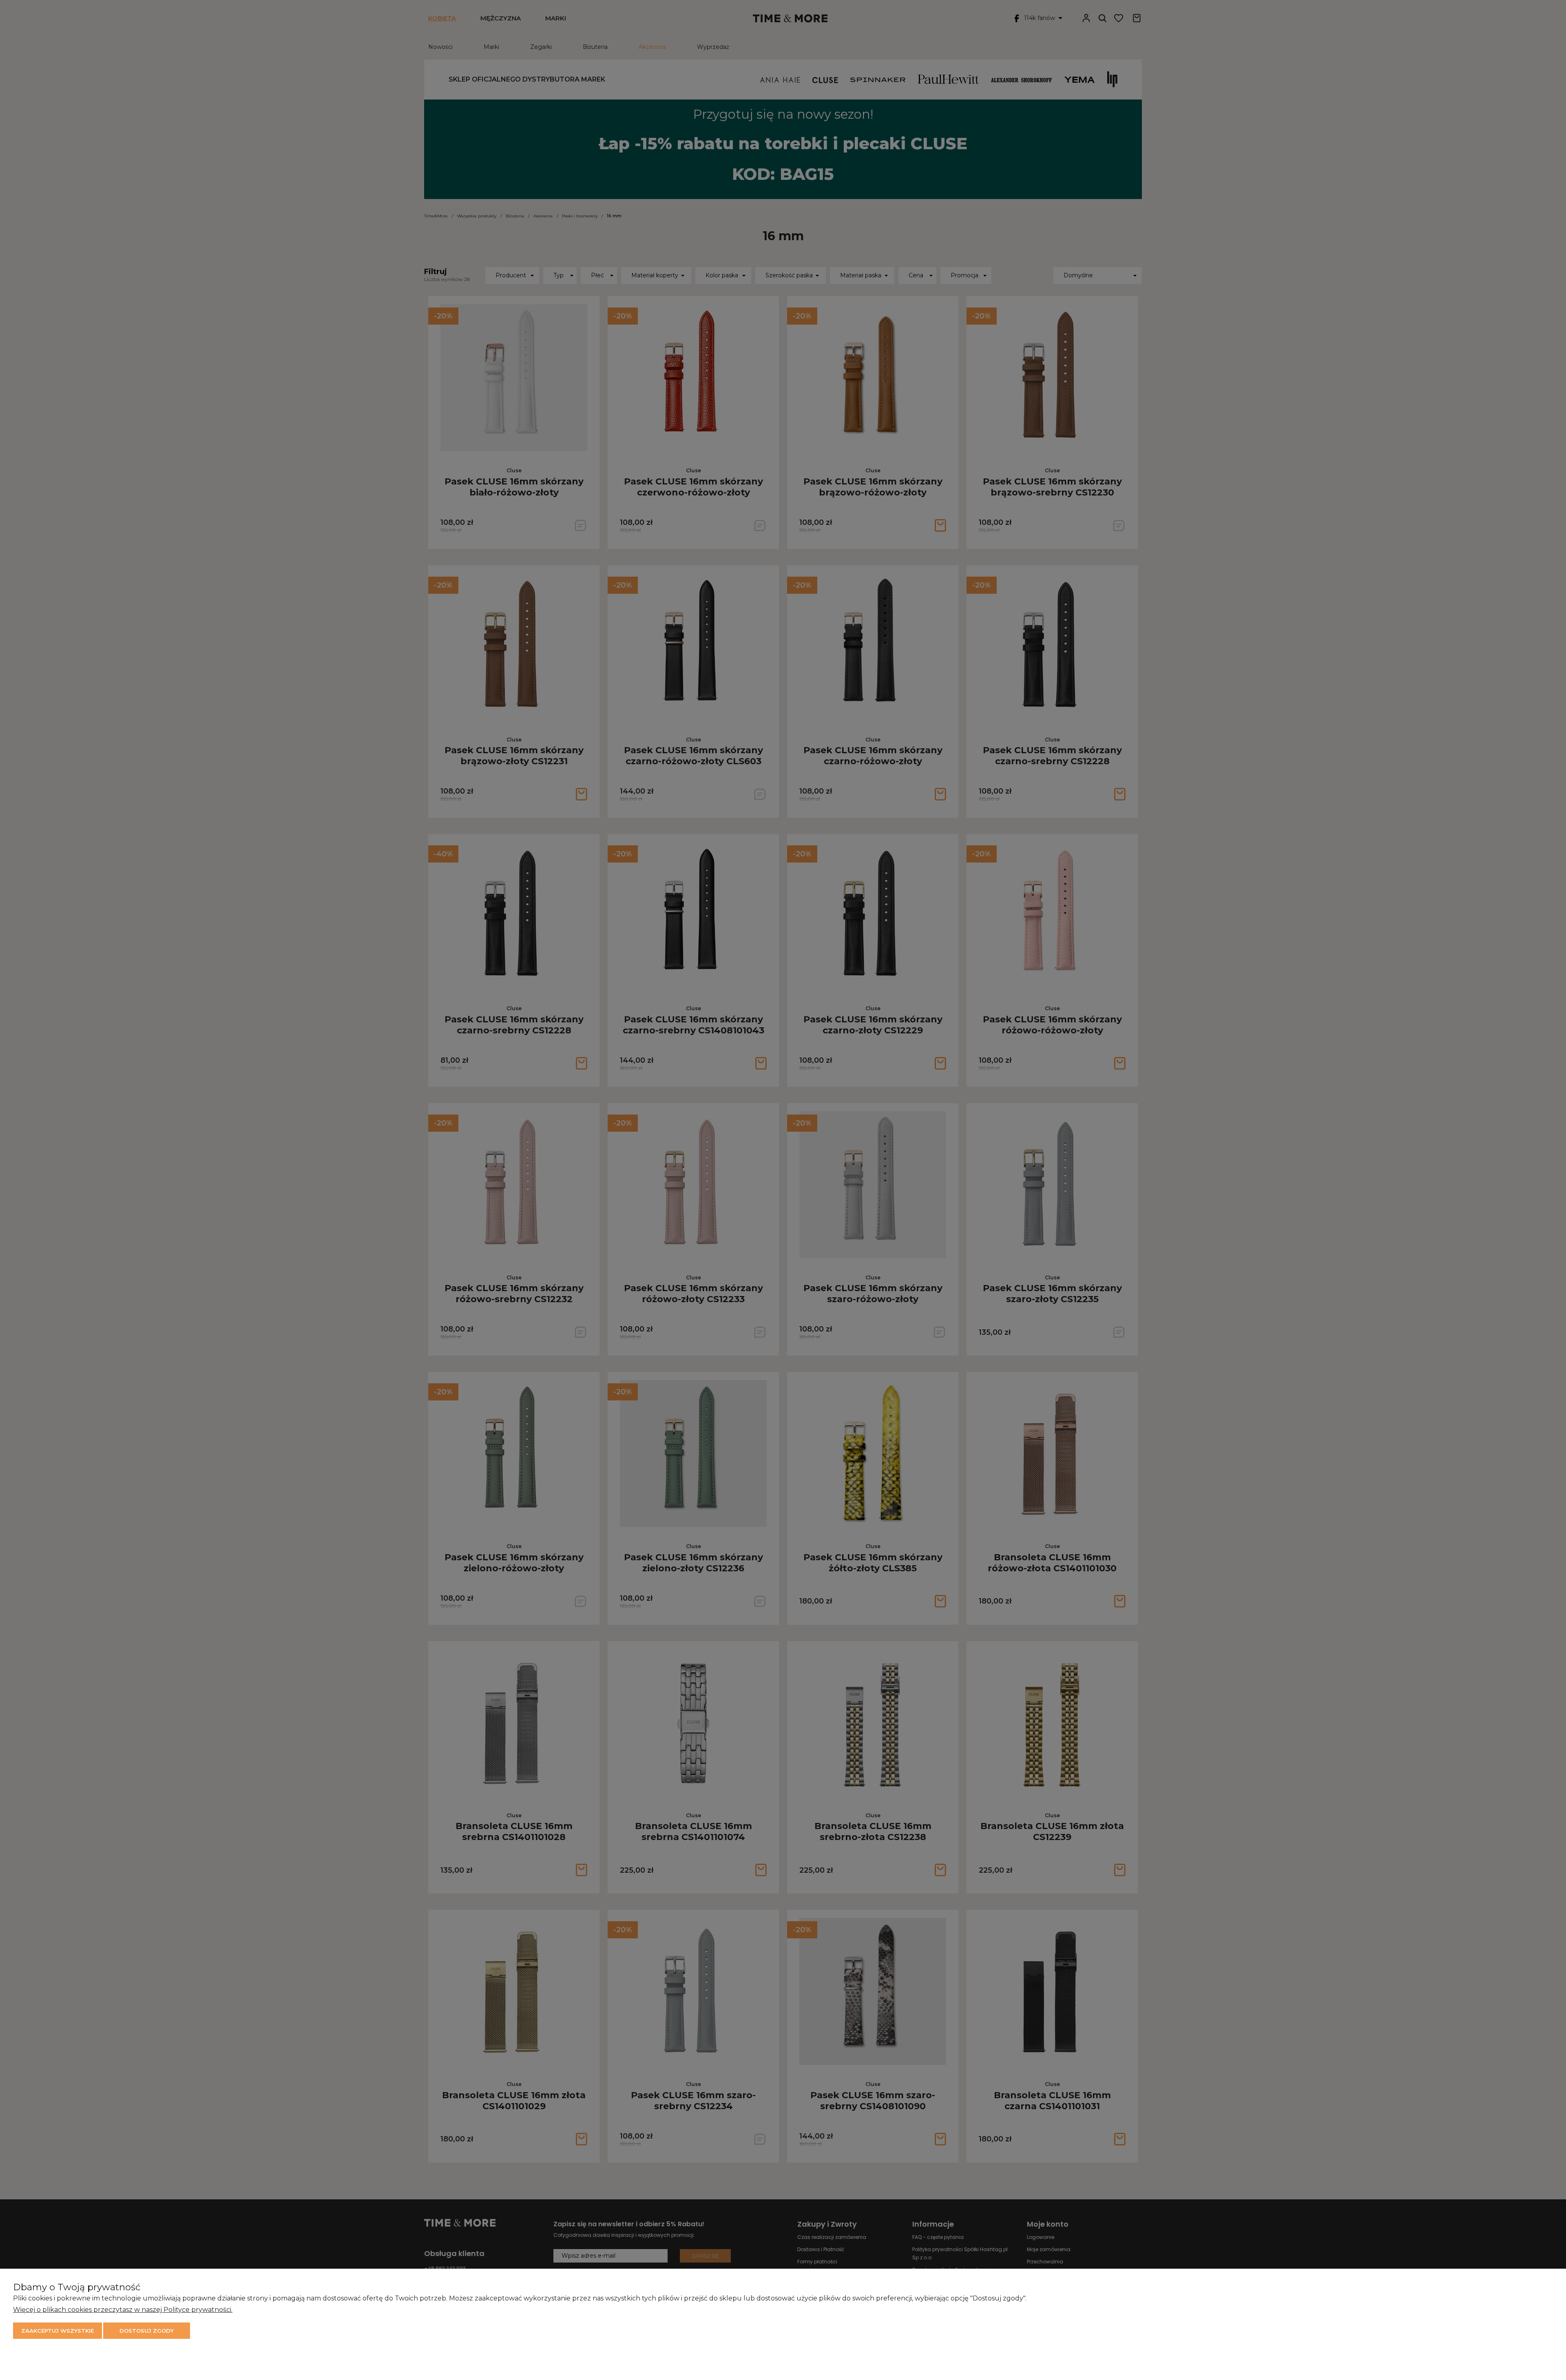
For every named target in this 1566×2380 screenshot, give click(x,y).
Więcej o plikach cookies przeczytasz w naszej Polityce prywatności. (123, 2310)
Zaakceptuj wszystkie (58, 2331)
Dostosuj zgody (147, 2331)
